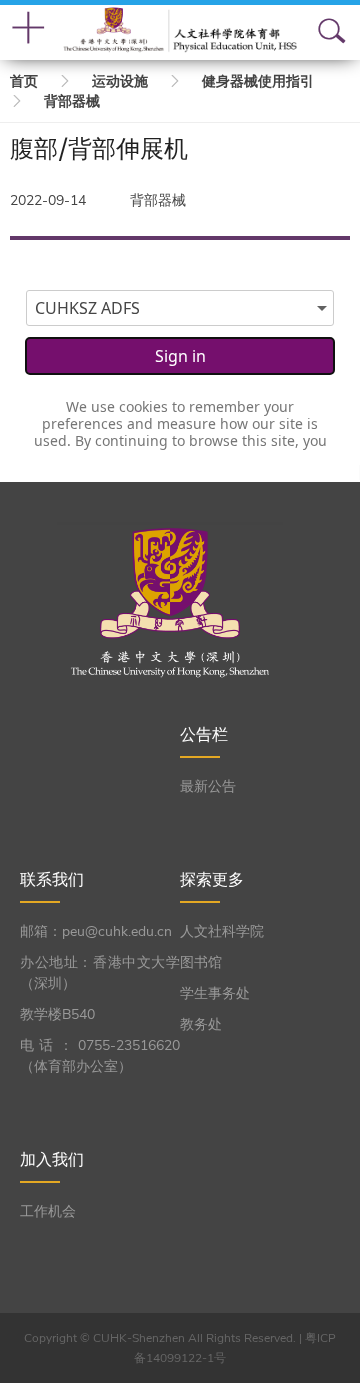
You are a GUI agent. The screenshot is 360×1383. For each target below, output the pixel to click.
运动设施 (120, 81)
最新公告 (208, 786)
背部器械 (72, 101)
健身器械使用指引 (258, 81)
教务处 (201, 1024)
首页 (24, 81)
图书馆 (201, 962)
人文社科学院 (222, 931)
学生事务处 (215, 993)
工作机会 (48, 1211)
